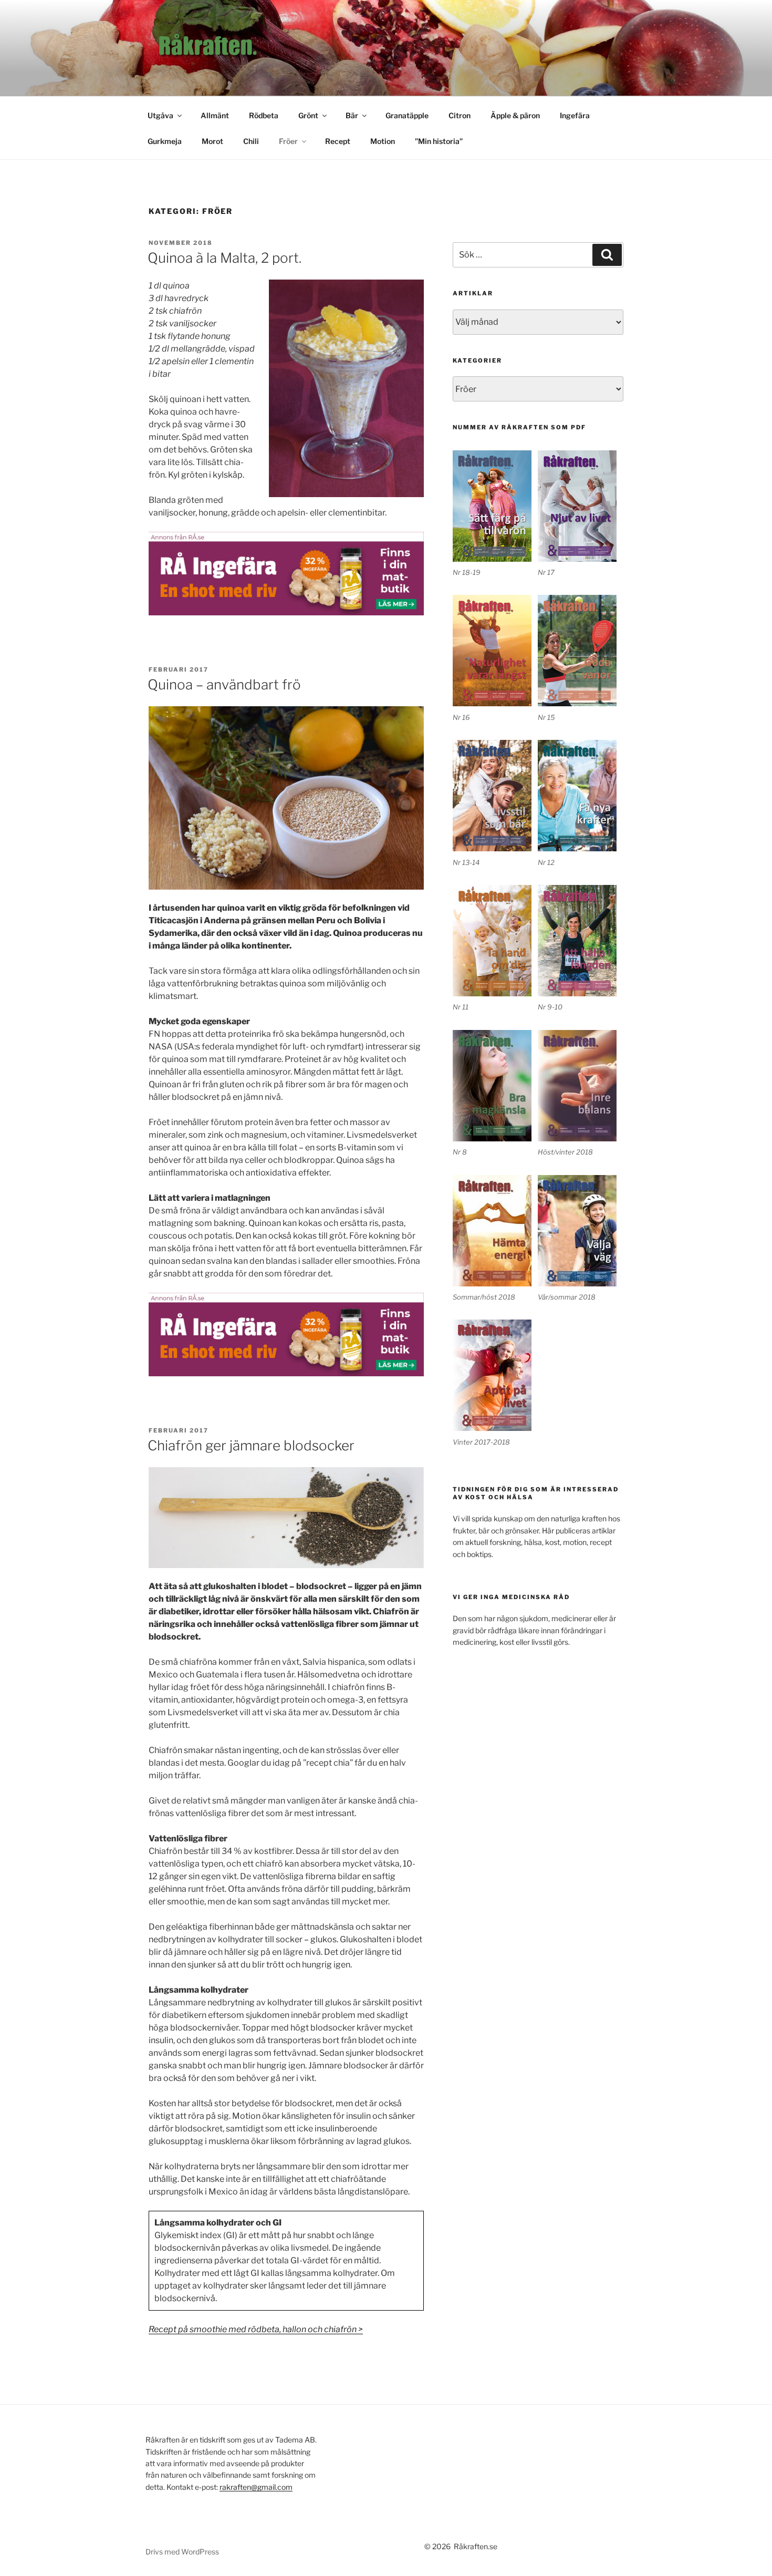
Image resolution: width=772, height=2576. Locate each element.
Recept (338, 141)
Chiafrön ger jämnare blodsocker (251, 1445)
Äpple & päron (515, 115)
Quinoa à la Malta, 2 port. (225, 258)
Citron (460, 115)
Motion (383, 141)
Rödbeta (264, 115)
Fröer (288, 141)
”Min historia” (439, 141)
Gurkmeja (165, 141)
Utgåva (160, 115)
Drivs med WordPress (182, 2552)
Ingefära (575, 115)
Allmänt (215, 115)
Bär (352, 115)
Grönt (308, 115)
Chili (251, 141)
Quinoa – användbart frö (224, 684)
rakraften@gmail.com (256, 2487)
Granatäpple (407, 115)
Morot (212, 141)
